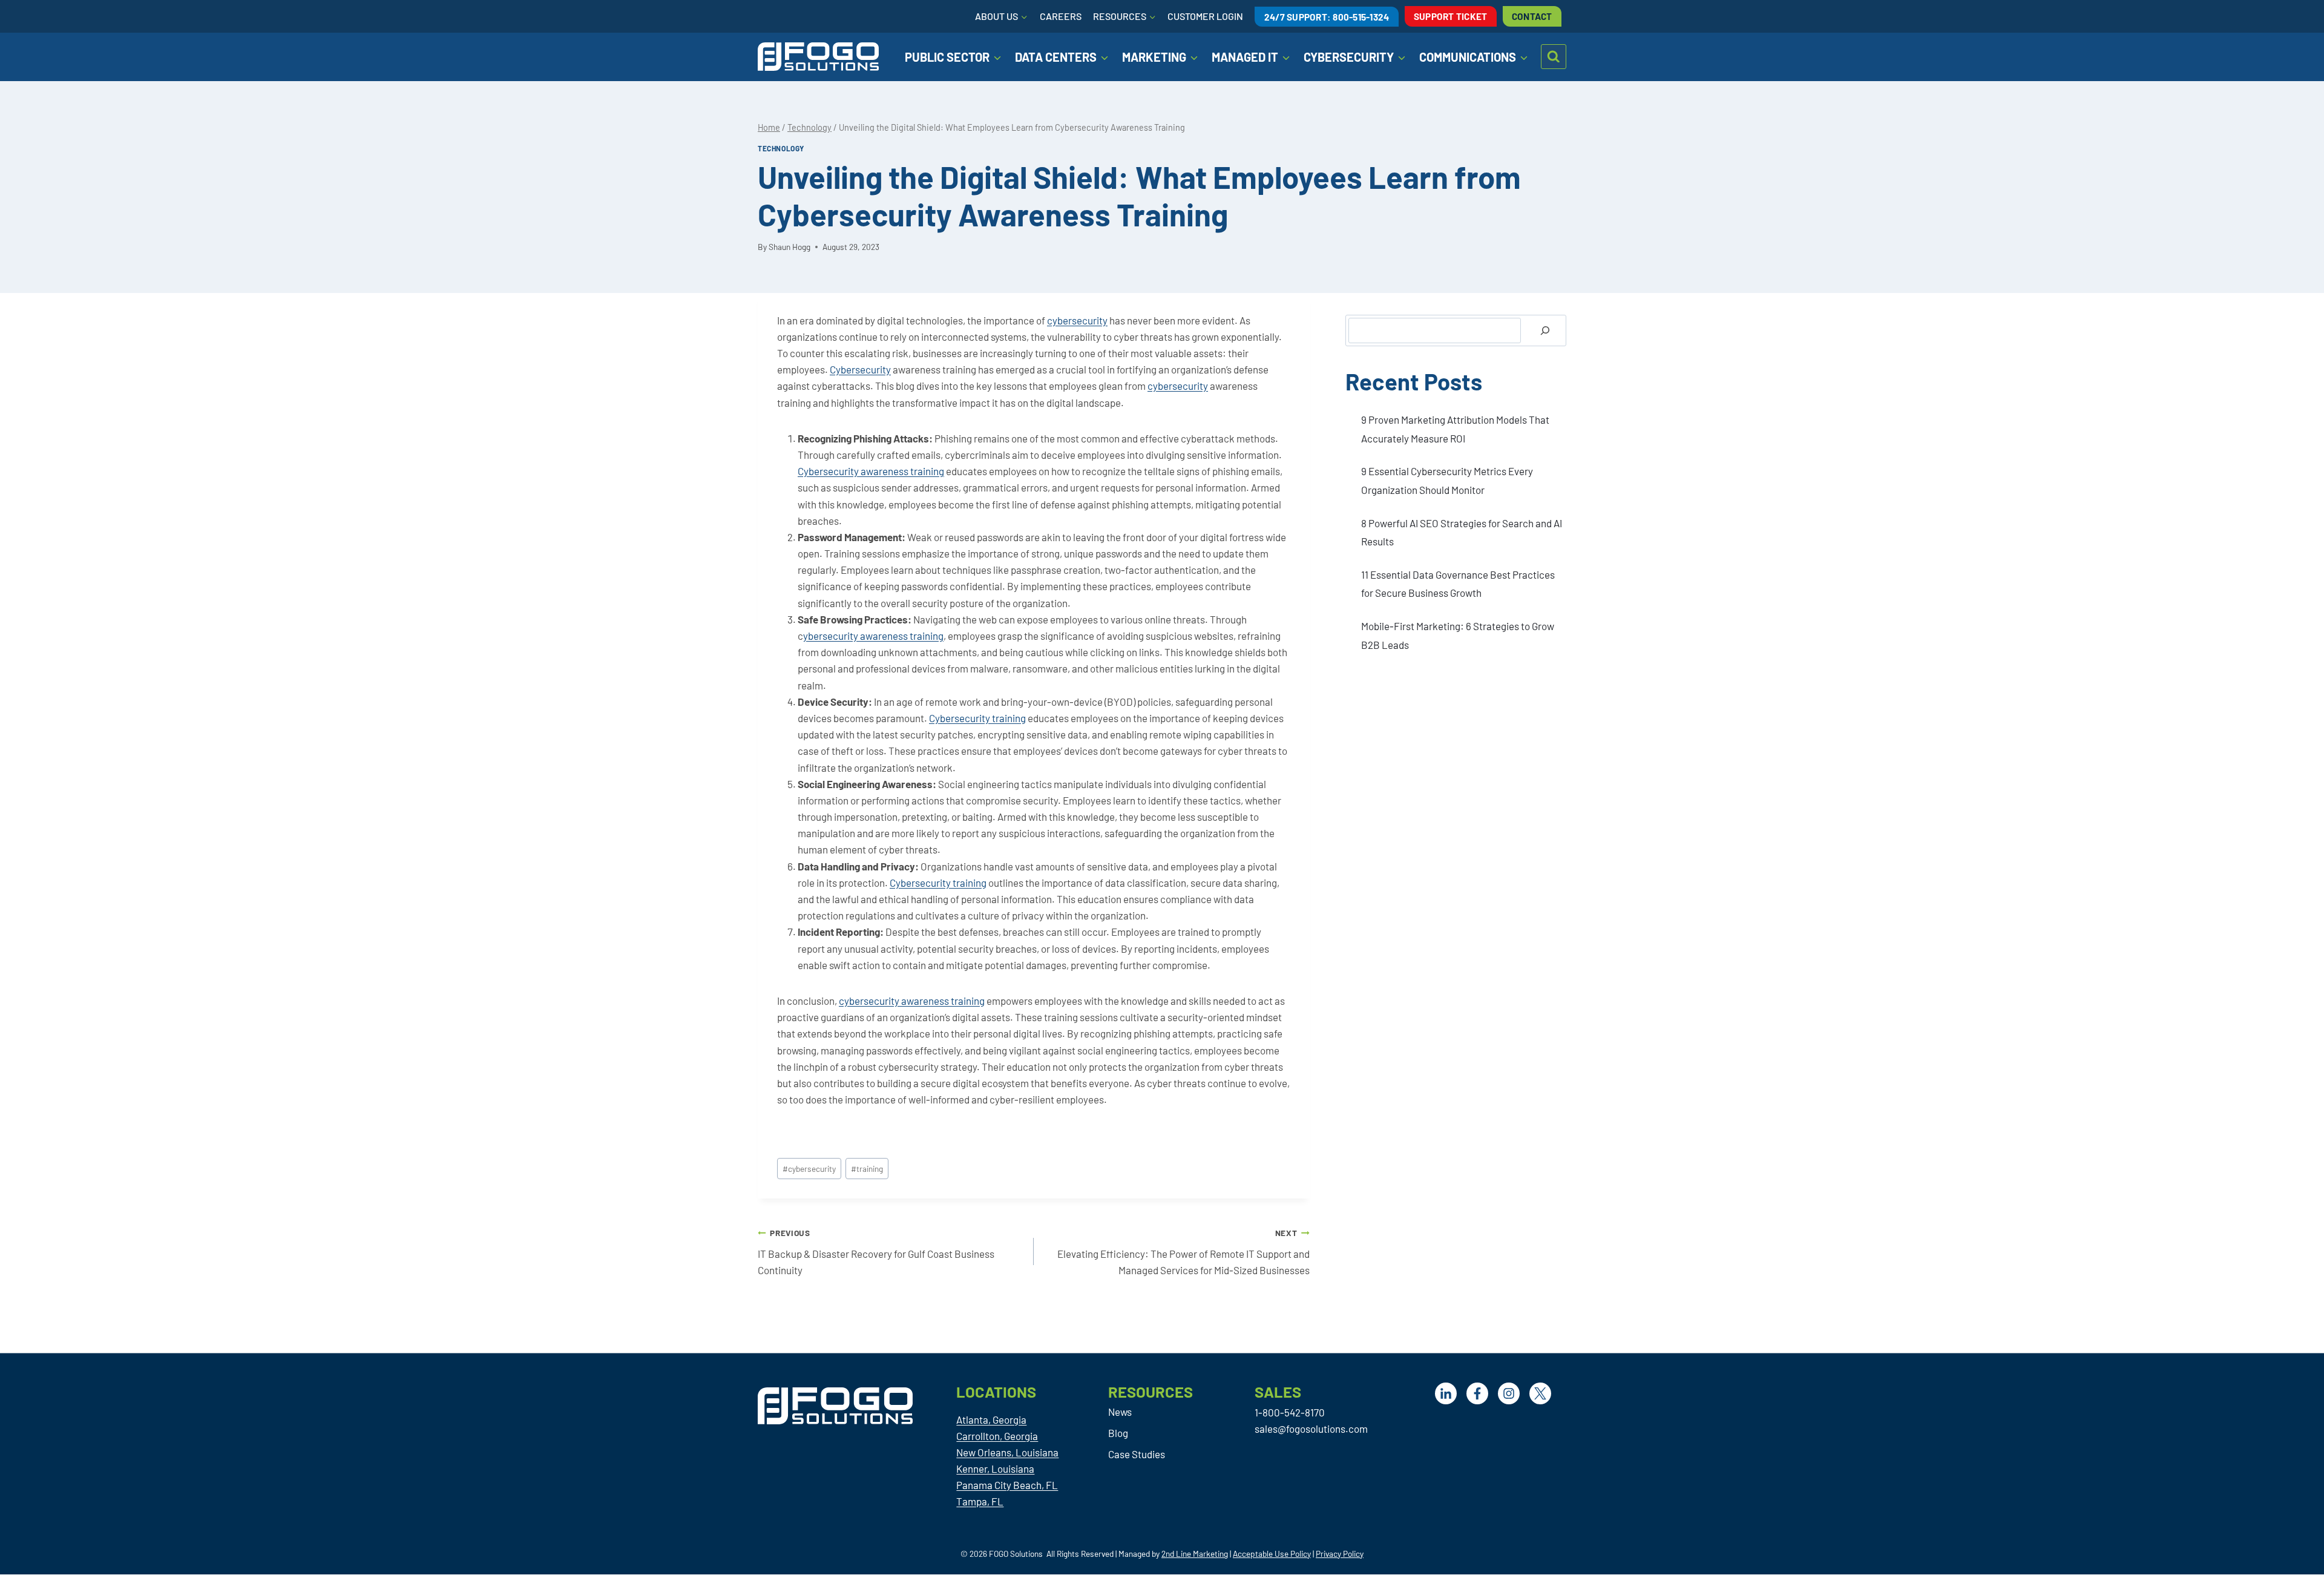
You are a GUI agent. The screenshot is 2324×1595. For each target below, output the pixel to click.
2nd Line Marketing (1195, 1554)
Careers (1061, 16)
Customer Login (1205, 16)
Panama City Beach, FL (1007, 1485)
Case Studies (1137, 1454)
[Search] (1545, 331)
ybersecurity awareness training (873, 636)
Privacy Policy (1340, 1554)
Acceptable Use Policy (1272, 1554)
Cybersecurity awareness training (871, 471)
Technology (781, 148)
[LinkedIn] (1446, 1393)
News (1120, 1412)
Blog (1118, 1433)
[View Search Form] (1554, 57)
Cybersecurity (860, 369)
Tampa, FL (980, 1501)
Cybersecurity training (977, 718)
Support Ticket (1451, 16)
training (867, 1169)
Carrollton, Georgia (997, 1436)
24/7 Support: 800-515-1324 (1327, 16)
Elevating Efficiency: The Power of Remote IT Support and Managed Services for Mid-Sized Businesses (1183, 1252)
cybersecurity (1077, 320)
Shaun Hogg (789, 247)
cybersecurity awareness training (912, 1001)
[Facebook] (1477, 1393)
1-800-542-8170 (1290, 1412)
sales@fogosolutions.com (1311, 1429)
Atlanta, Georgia (991, 1419)
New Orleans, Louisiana (1007, 1452)
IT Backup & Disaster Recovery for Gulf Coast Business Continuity (876, 1252)
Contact (1532, 16)
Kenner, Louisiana (995, 1468)
